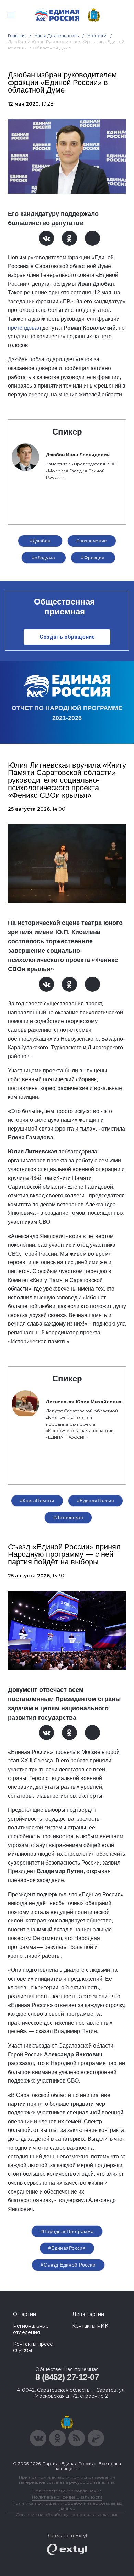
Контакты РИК (90, 2326)
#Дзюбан (40, 541)
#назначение (92, 541)
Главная (17, 35)
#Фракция (93, 558)
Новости (97, 35)
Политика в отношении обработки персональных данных (67, 2506)
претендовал (24, 328)
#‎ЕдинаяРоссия (67, 2248)
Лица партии (88, 2314)
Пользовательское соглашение (67, 2491)
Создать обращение (67, 637)
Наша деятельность (57, 35)
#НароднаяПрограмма (67, 2231)
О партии (25, 2314)
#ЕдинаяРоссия (96, 1501)
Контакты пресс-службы (34, 2347)
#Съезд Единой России (68, 2265)
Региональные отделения (31, 2329)
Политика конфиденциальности (67, 2497)
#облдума (43, 558)
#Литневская (68, 1517)
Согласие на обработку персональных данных (67, 2514)
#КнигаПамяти (37, 1501)
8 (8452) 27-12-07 (67, 2377)
